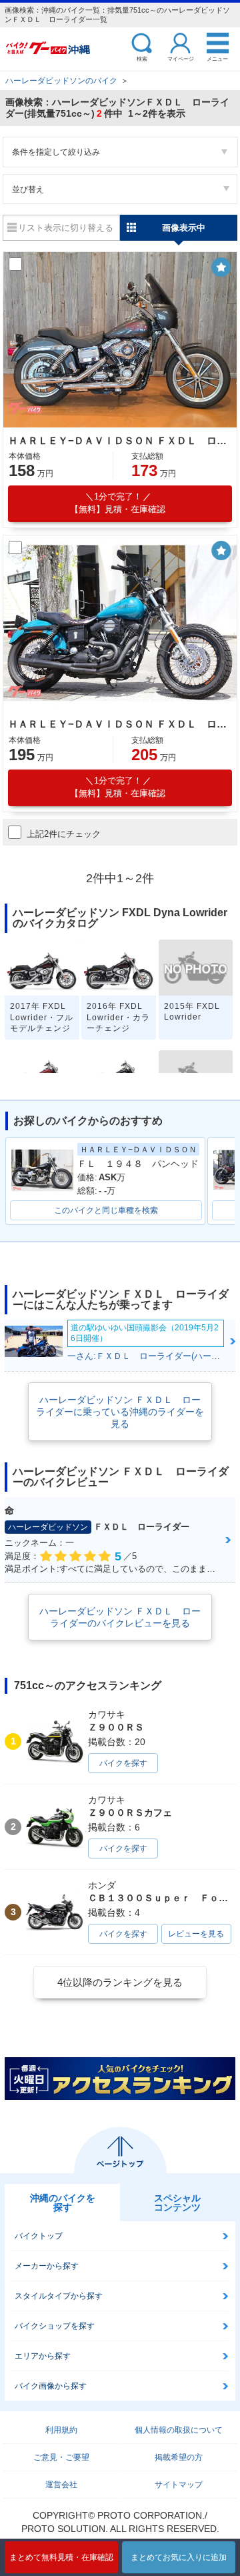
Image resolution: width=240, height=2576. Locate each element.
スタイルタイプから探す (59, 2296)
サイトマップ (179, 2485)
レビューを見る (196, 1934)
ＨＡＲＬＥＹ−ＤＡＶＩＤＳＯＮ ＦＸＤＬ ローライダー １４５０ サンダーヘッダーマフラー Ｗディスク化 (118, 724)
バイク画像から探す (51, 2386)
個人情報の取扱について (179, 2430)
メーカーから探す (47, 2266)
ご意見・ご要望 (61, 2457)
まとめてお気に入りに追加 (179, 2557)
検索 (142, 58)
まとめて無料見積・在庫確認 (61, 2557)
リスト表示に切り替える (66, 228)
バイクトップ (39, 2236)
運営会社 (61, 2485)
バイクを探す (123, 1763)
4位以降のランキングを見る (120, 1982)
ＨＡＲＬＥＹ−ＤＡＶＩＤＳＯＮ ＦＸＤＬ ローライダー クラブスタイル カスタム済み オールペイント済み (118, 440)
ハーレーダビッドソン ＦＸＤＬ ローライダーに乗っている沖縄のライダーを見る (120, 1412)
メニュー (217, 58)
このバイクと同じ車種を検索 (106, 1210)
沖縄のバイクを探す (63, 2203)
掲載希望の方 (179, 2457)
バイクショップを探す (55, 2326)
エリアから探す (43, 2356)
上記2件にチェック (64, 834)
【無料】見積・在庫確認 (118, 503)
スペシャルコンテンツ (177, 2203)
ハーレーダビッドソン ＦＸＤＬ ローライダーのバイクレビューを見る (120, 1617)
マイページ (181, 58)
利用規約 (61, 2430)
